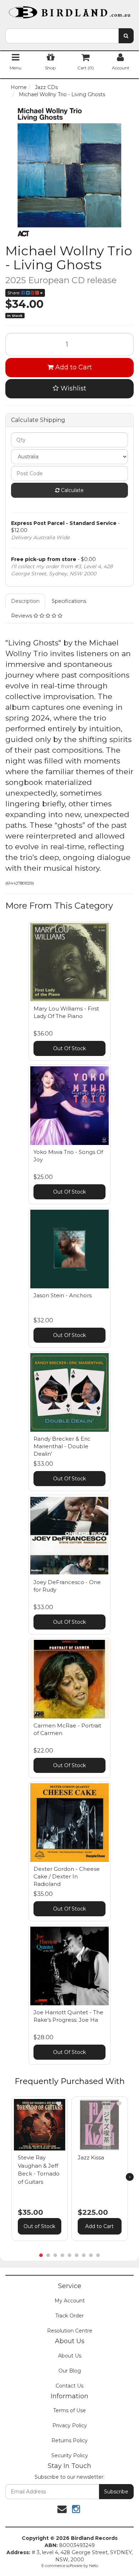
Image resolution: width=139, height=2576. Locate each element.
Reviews (22, 616)
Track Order (69, 2316)
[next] (130, 2177)
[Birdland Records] (69, 10)
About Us (70, 2356)
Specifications (69, 601)
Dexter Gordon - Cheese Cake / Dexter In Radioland (67, 1876)
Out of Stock (39, 2226)
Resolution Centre (70, 2331)
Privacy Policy (70, 2425)
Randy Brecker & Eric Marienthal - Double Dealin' (62, 1446)
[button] (59, 2104)
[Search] (126, 36)
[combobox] (62, 36)
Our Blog (70, 2371)
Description (25, 601)
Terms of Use (69, 2410)
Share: (14, 293)
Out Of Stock (69, 1048)
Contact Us (69, 2386)
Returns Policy (69, 2440)
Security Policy (70, 2455)
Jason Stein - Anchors (63, 1295)
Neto (94, 2566)
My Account (70, 2301)
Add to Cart (73, 367)
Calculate (72, 490)
